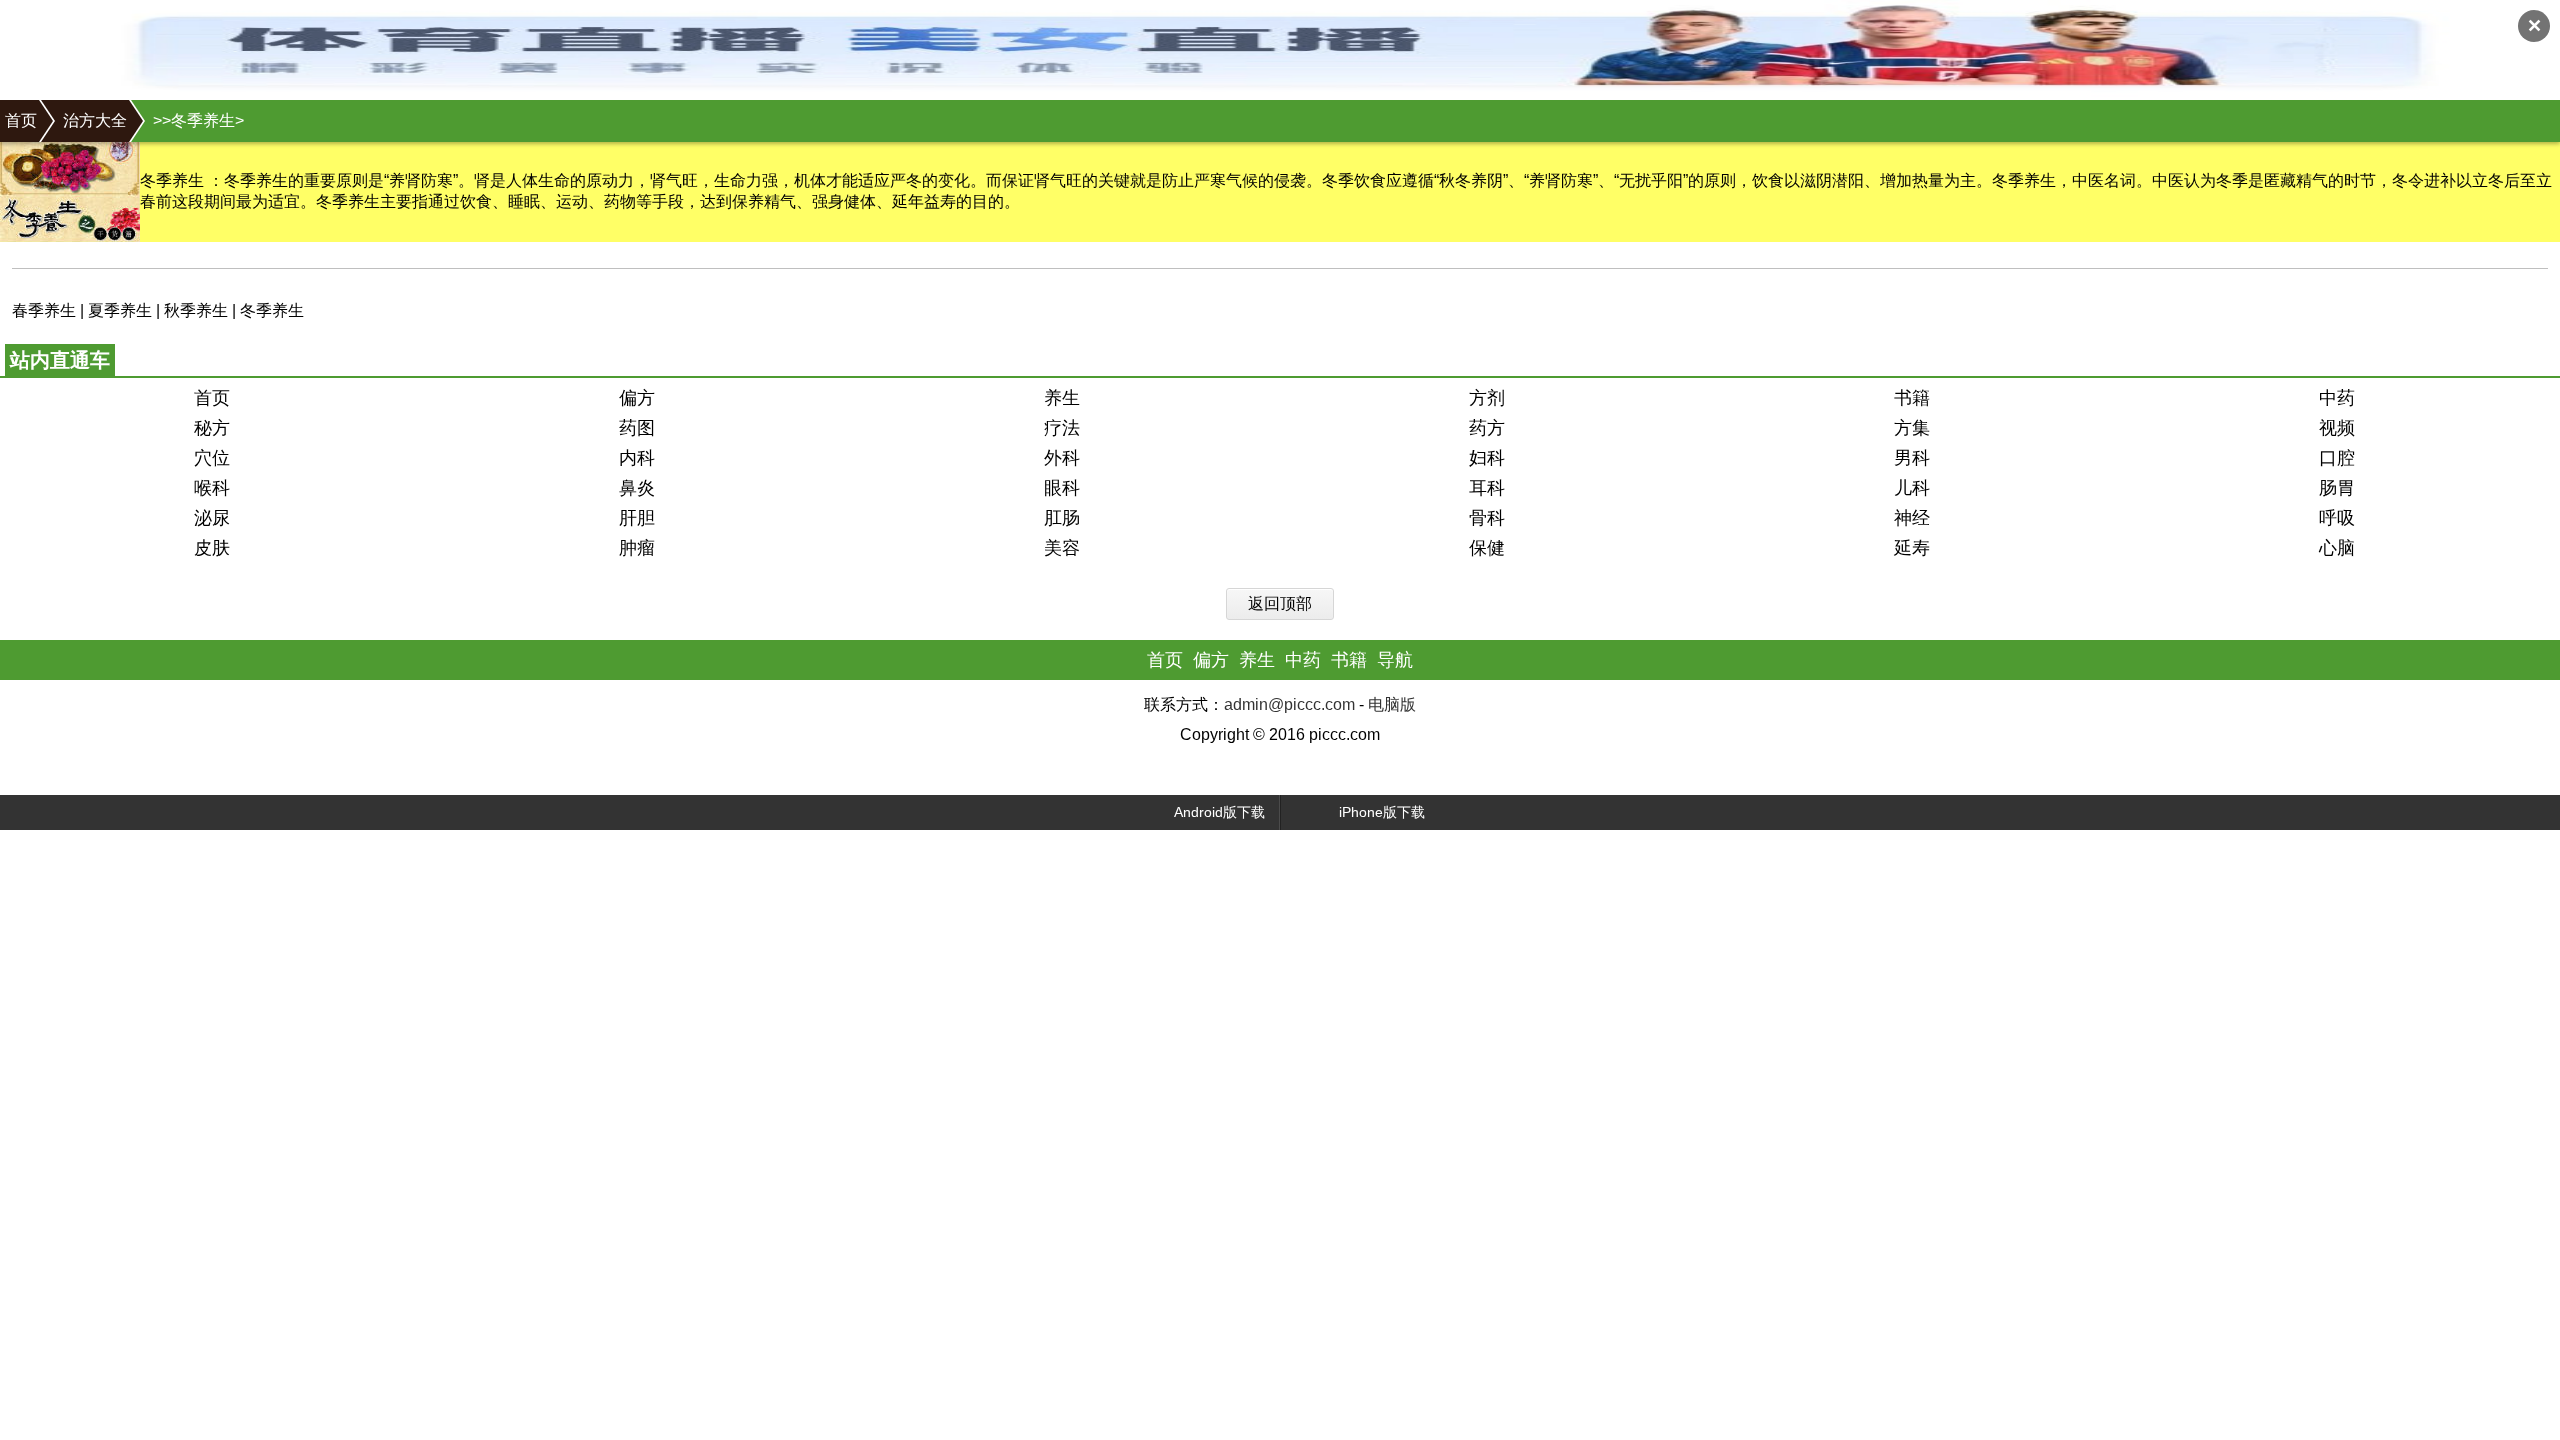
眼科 (1062, 488)
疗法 (1062, 428)
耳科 (1487, 488)
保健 (1487, 548)
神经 (1912, 518)
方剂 (1487, 398)
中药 (2337, 398)
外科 (1062, 458)
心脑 (2337, 548)
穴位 (212, 458)
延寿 (1912, 548)
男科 (1912, 458)
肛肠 (1062, 518)
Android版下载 (1219, 812)
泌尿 (212, 518)
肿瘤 (637, 548)
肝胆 (637, 518)
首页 (21, 120)
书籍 (1912, 398)
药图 (637, 428)
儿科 (1912, 488)
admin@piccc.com (1289, 704)
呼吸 (2337, 518)
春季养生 (44, 310)
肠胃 (2337, 488)
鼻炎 (637, 488)
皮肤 (212, 548)
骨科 (1487, 518)
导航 (1395, 660)
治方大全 (95, 120)
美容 (1062, 548)
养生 (1062, 398)
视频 (2337, 428)
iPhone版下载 (1382, 812)
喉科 (212, 488)
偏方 (637, 398)
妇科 (1487, 458)
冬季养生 (272, 310)
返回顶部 (1280, 603)
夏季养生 (120, 310)
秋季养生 (196, 310)
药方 (1487, 428)
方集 (1912, 428)
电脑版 (1392, 704)
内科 (637, 458)
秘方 (212, 428)
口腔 (2337, 458)
